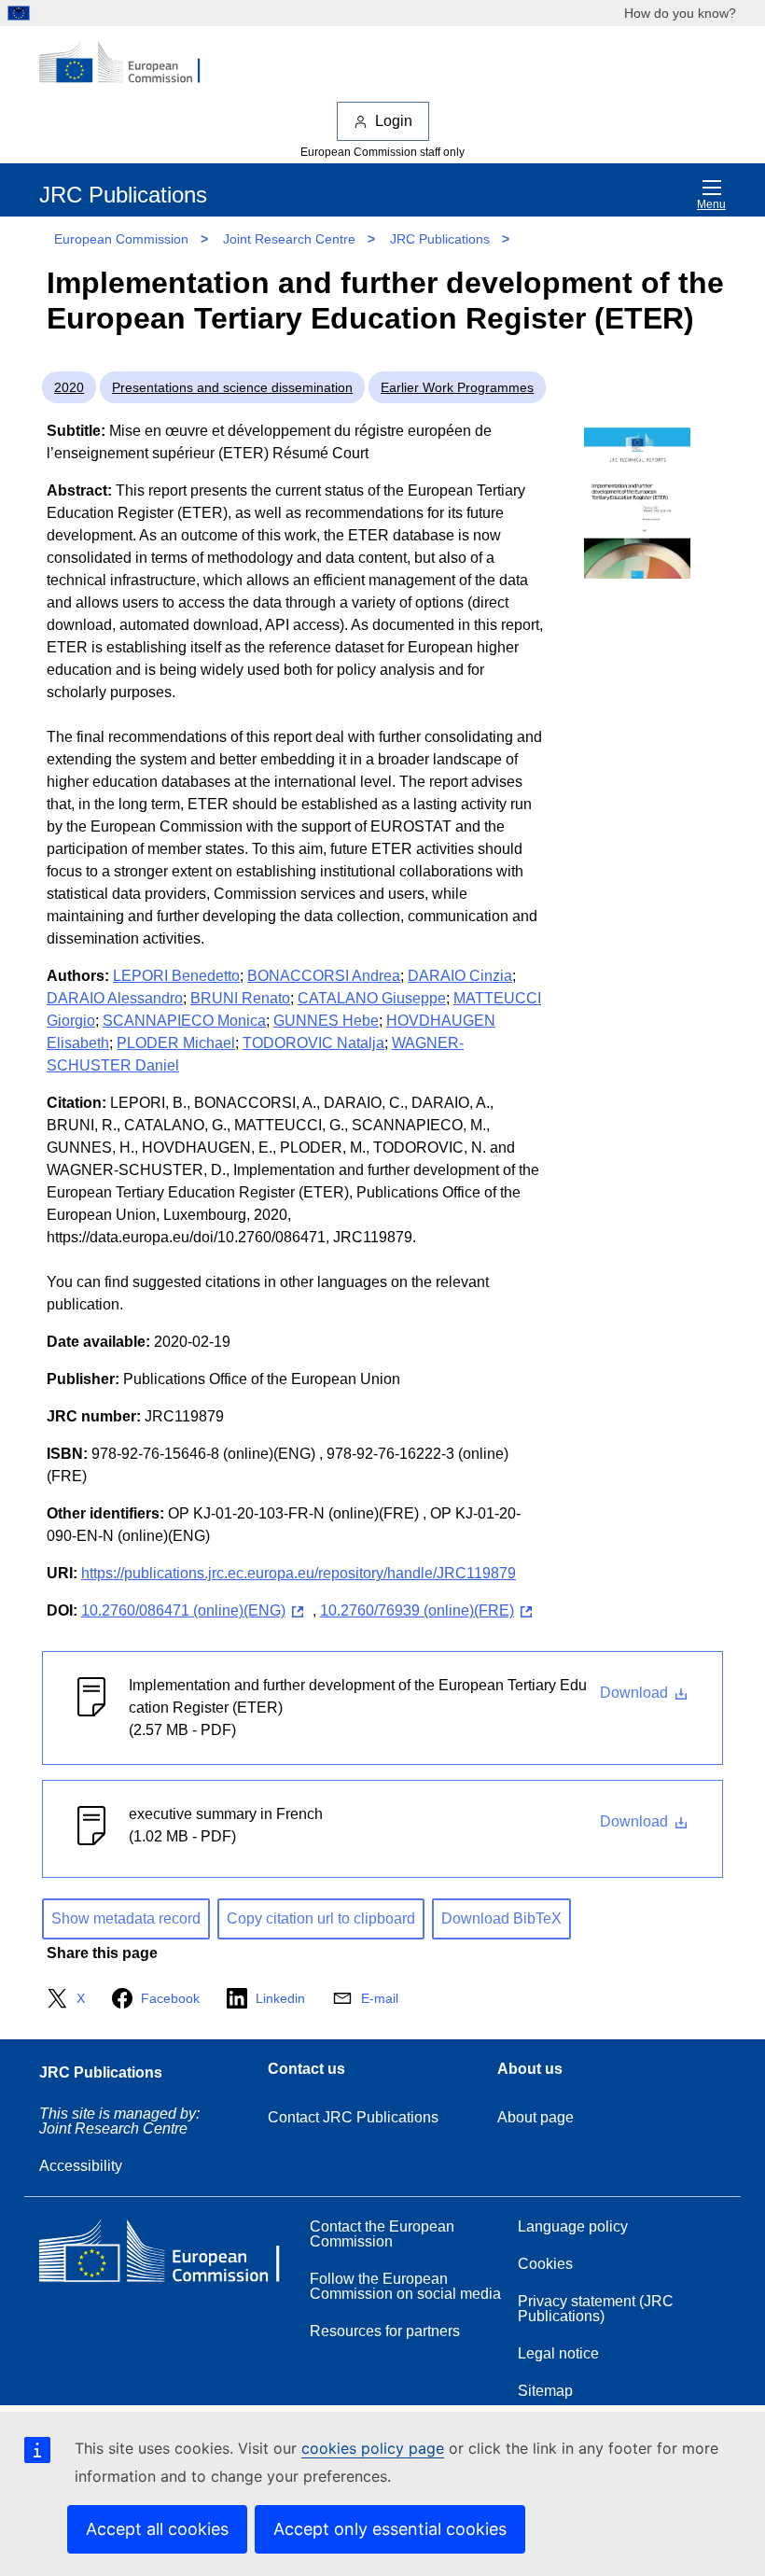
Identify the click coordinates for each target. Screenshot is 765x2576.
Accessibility (81, 2166)
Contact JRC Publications (353, 2117)
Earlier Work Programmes (457, 387)
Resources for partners (385, 2331)
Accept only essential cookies (390, 2529)
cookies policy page (373, 2448)
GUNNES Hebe (326, 1021)
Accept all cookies (157, 2529)
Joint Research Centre (289, 239)
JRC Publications (440, 239)
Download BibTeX (501, 1918)
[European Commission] (130, 63)
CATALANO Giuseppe (372, 998)
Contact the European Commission (382, 2234)
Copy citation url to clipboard (321, 1918)
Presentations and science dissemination (232, 387)
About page (535, 2117)
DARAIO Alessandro (115, 998)
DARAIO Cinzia (460, 976)
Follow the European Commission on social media (405, 2286)
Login (394, 121)
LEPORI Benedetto (176, 976)
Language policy (573, 2226)
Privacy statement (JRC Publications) (596, 2309)
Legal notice (558, 2353)
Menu (711, 204)
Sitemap (545, 2391)
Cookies (545, 2264)
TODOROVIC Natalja (313, 1043)
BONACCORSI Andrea (324, 976)
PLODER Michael (176, 1043)
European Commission (121, 239)
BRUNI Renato (240, 998)
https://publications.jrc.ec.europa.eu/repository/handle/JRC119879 (299, 1573)
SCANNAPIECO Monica (184, 1021)
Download (636, 1693)
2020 (69, 387)
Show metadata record (126, 1918)
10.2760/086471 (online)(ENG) (183, 1610)
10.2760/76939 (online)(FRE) (417, 1610)
